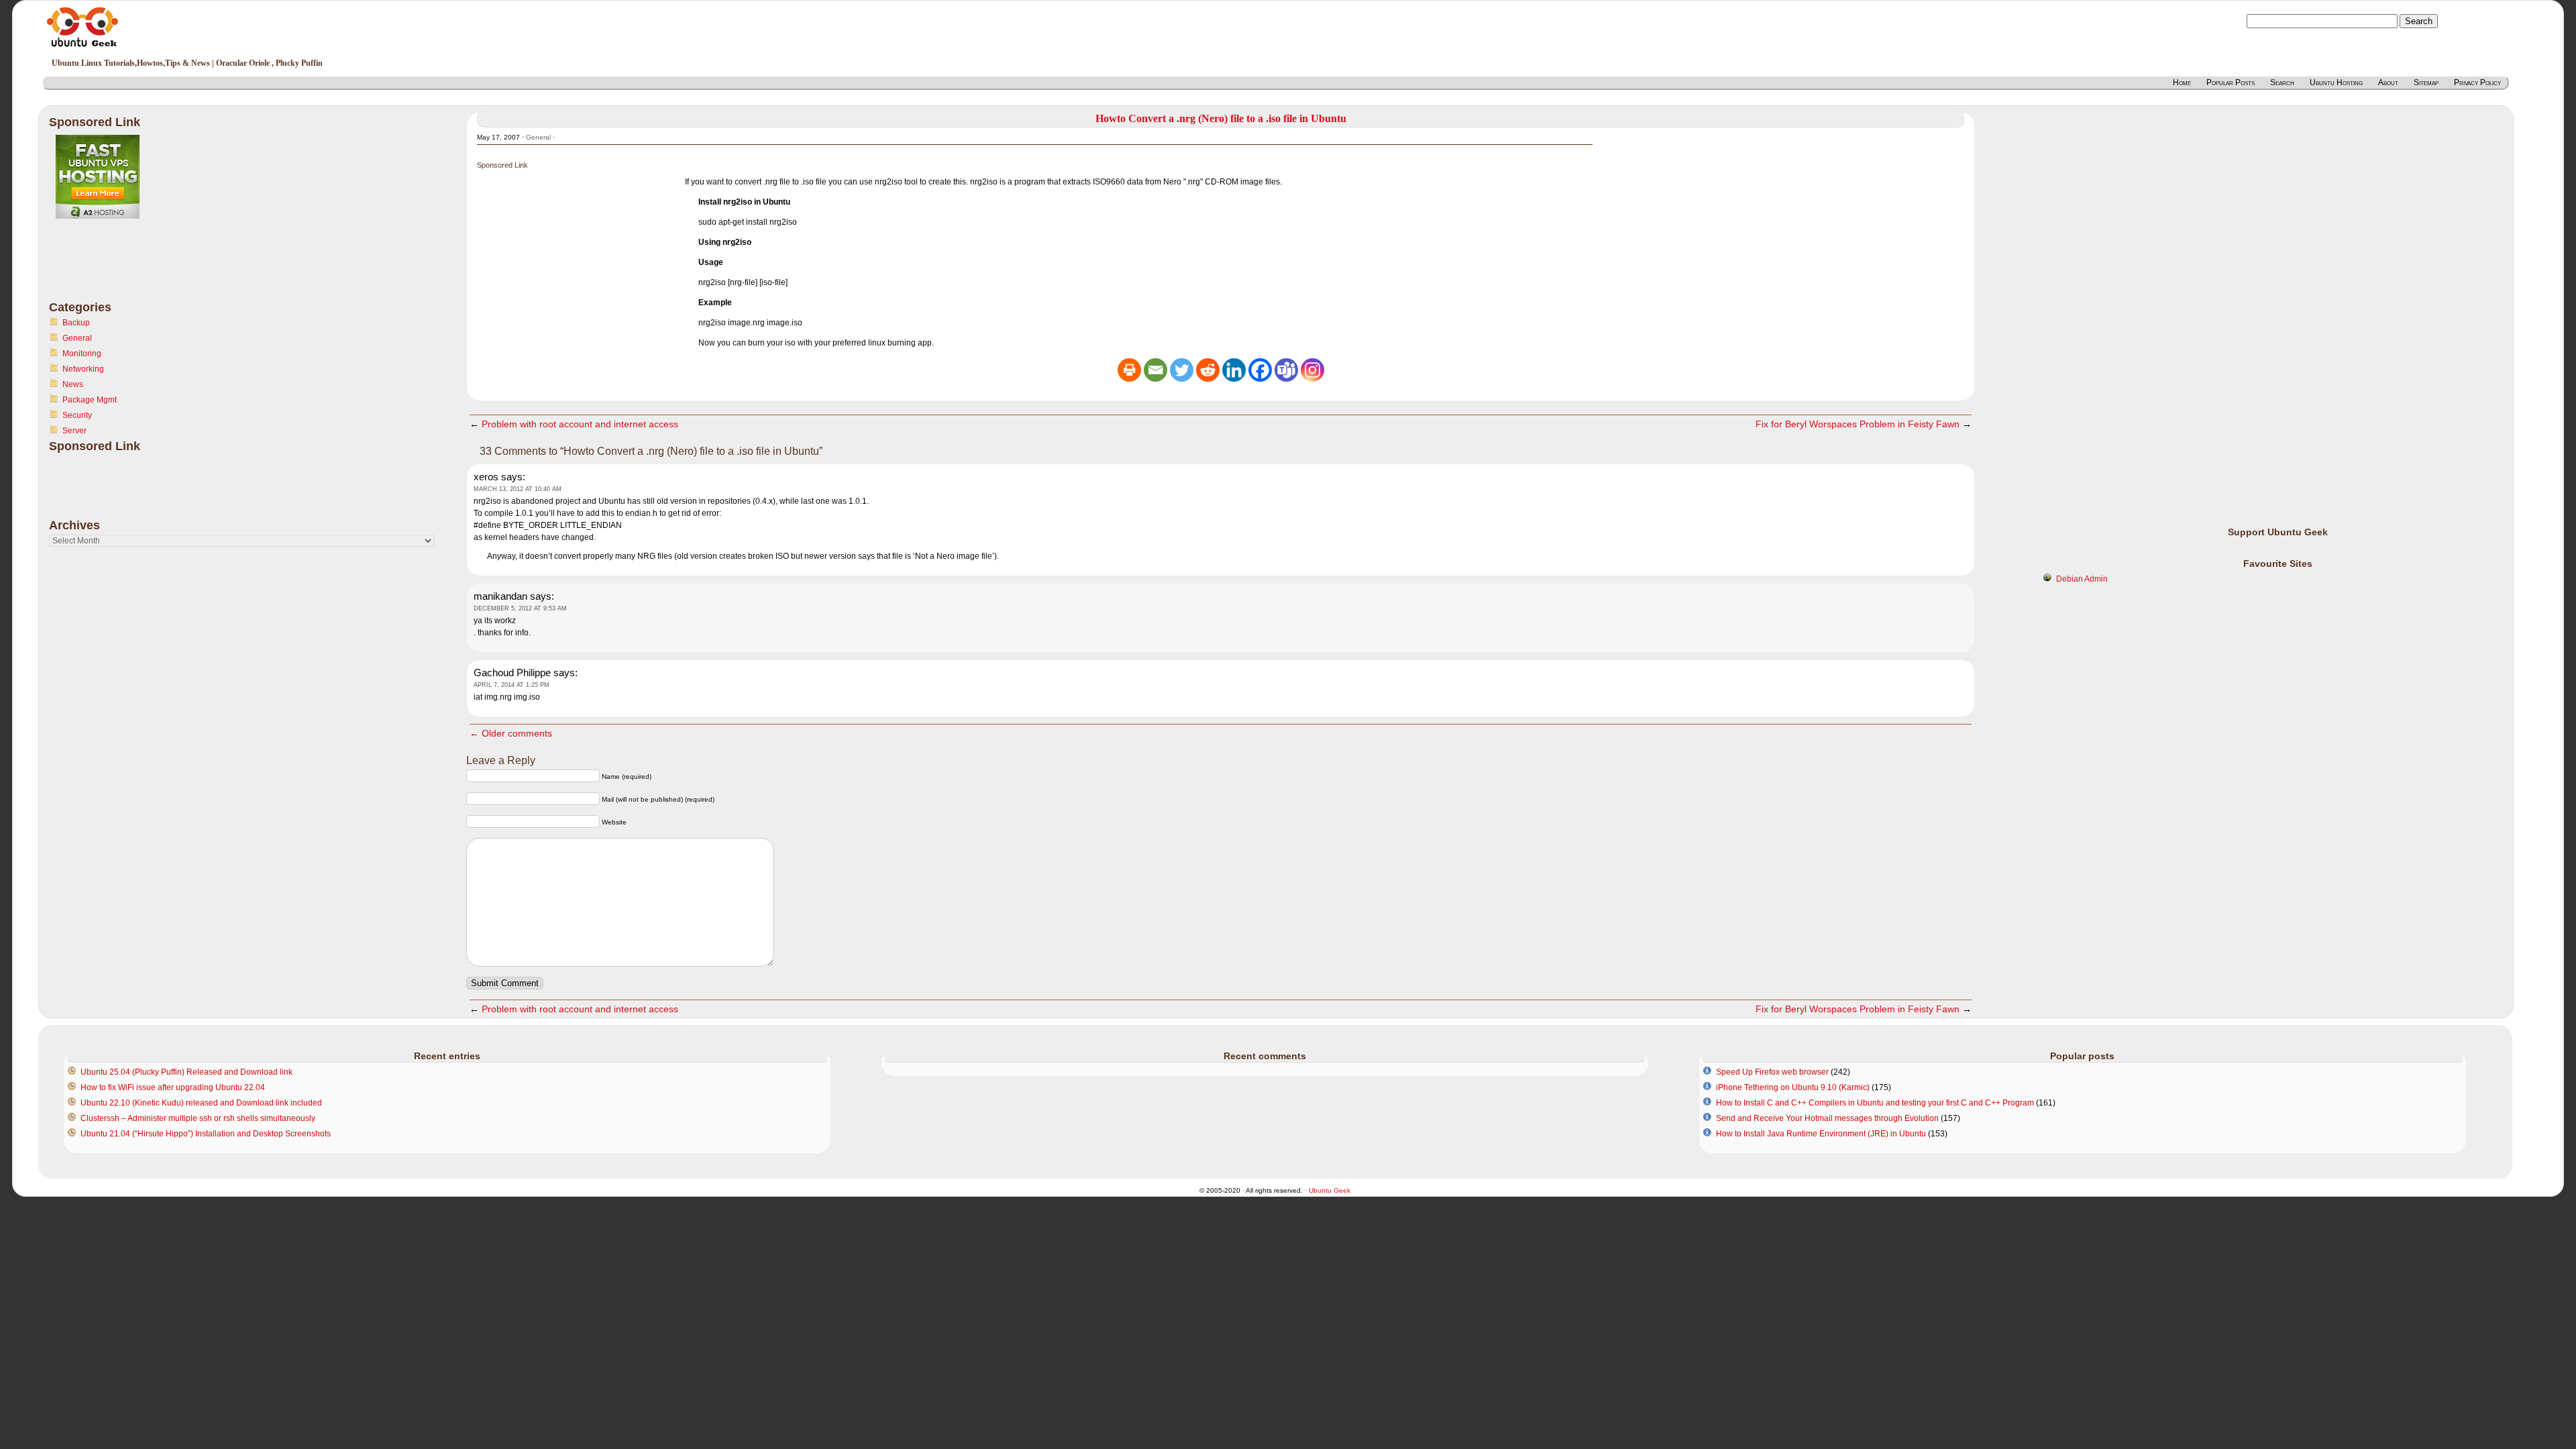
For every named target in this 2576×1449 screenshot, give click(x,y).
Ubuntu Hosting (2336, 83)
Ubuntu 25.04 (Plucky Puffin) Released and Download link (186, 1072)
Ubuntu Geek (1330, 1190)
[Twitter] (1182, 370)
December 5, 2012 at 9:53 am (520, 608)
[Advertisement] (103, 268)
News (73, 384)
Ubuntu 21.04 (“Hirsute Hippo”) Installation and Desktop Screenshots (206, 1134)
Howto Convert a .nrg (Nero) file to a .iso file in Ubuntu (1221, 118)
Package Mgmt (90, 400)
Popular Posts (2231, 83)
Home (2182, 83)
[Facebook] (1260, 370)
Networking (83, 369)
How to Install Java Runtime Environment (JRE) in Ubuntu (1821, 1134)
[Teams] (1286, 370)
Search (2282, 83)
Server (74, 431)
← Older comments (511, 733)
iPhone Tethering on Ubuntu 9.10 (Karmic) (1793, 1087)
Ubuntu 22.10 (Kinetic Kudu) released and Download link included (201, 1103)
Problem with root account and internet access (580, 424)
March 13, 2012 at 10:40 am (518, 489)
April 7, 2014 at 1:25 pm (512, 685)
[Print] (1129, 370)
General (77, 338)
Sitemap (2426, 83)
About (2388, 83)
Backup (76, 323)
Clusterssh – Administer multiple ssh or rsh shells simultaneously (198, 1118)
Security (77, 415)
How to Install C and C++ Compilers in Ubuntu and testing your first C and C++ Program (1875, 1103)
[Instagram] (1312, 370)
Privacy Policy (2477, 83)
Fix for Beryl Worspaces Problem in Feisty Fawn (1858, 424)
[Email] (1156, 370)
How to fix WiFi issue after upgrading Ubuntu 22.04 (173, 1087)
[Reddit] (1208, 370)
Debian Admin (2082, 579)
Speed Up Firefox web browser (1772, 1072)
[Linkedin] (1234, 370)
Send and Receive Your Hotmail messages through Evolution (1827, 1118)
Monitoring (82, 354)
